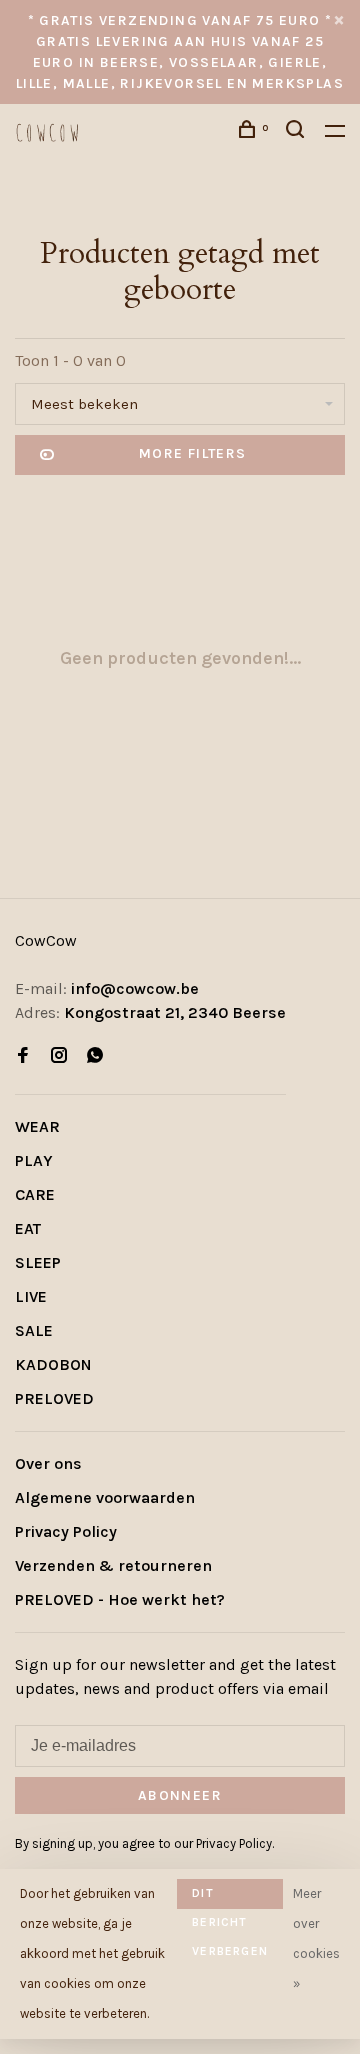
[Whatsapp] (95, 1056)
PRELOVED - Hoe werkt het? (120, 1599)
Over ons (48, 1463)
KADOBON (53, 1364)
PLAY (34, 1160)
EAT (28, 1228)
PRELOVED (54, 1398)
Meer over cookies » (316, 1938)
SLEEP (38, 1262)
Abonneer (180, 1795)
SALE (34, 1330)
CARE (35, 1194)
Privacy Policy (66, 1531)
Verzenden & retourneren (113, 1565)
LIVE (31, 1296)
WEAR (37, 1126)
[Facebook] (23, 1056)
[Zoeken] (298, 132)
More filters (193, 453)
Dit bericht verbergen (230, 1897)
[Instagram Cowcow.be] (59, 1056)
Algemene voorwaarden (105, 1497)
